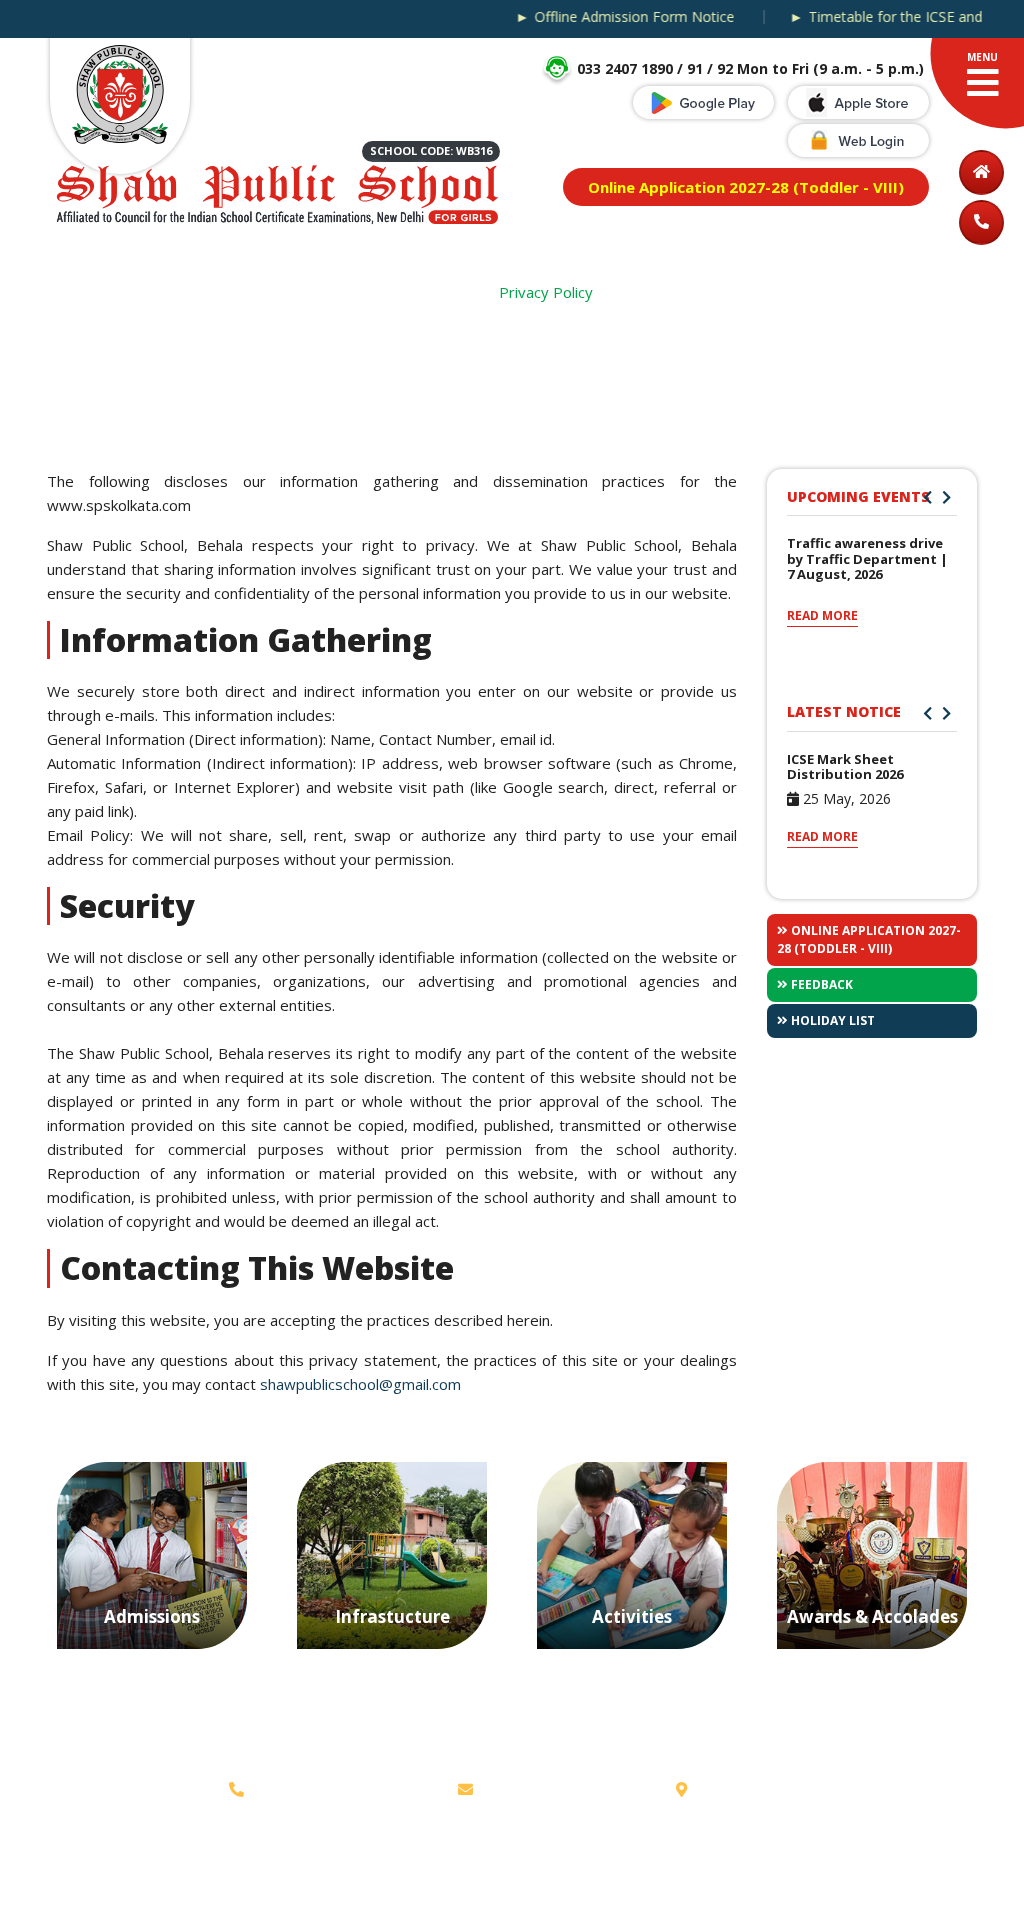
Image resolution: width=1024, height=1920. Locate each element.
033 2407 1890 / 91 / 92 (336, 1789)
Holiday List (831, 1020)
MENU (982, 57)
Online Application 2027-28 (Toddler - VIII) (869, 939)
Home (453, 292)
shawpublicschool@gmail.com (360, 1384)
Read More (822, 615)
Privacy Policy (91, 1873)
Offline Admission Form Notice (611, 17)
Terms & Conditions (216, 1873)
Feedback (820, 984)
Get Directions (744, 1789)
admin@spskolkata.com (560, 1789)
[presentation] (927, 497)
